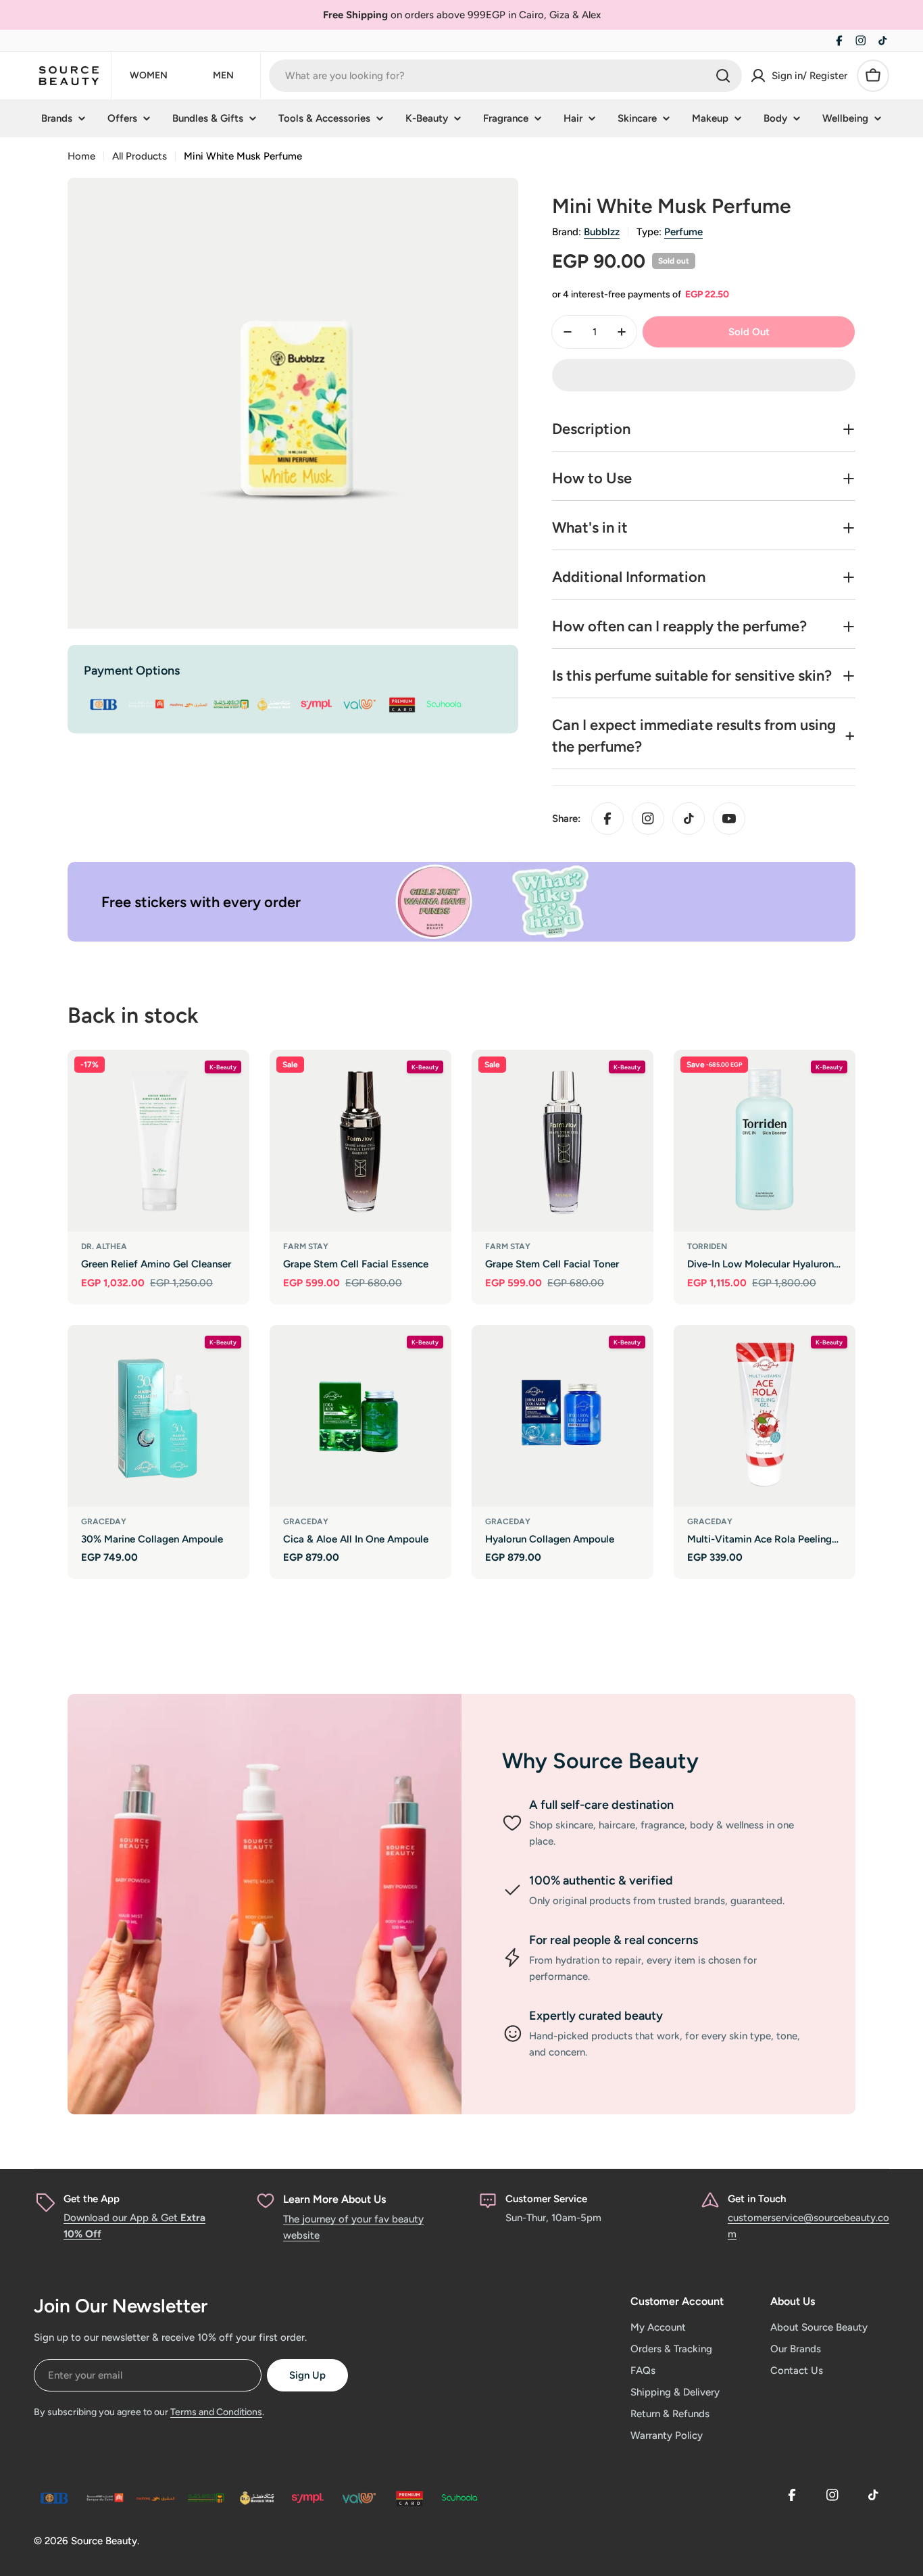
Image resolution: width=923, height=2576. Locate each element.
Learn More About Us (334, 2199)
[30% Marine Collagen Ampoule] (158, 1416)
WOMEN (149, 75)
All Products (140, 156)
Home (81, 156)
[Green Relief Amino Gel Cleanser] (158, 1141)
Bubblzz (602, 232)
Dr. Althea (104, 1246)
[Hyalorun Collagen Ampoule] (563, 1416)
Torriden (707, 1246)
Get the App (92, 2199)
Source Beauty (104, 2541)
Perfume (683, 232)
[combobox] (505, 76)
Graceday (104, 1522)
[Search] (723, 76)
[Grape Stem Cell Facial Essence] (360, 1141)
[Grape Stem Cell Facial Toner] (563, 1141)
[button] (704, 375)
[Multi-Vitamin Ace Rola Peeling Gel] (765, 1416)
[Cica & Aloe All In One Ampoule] (360, 1416)
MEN (223, 75)
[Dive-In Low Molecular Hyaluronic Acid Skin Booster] (765, 1141)
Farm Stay (306, 1246)
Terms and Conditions (216, 2412)
